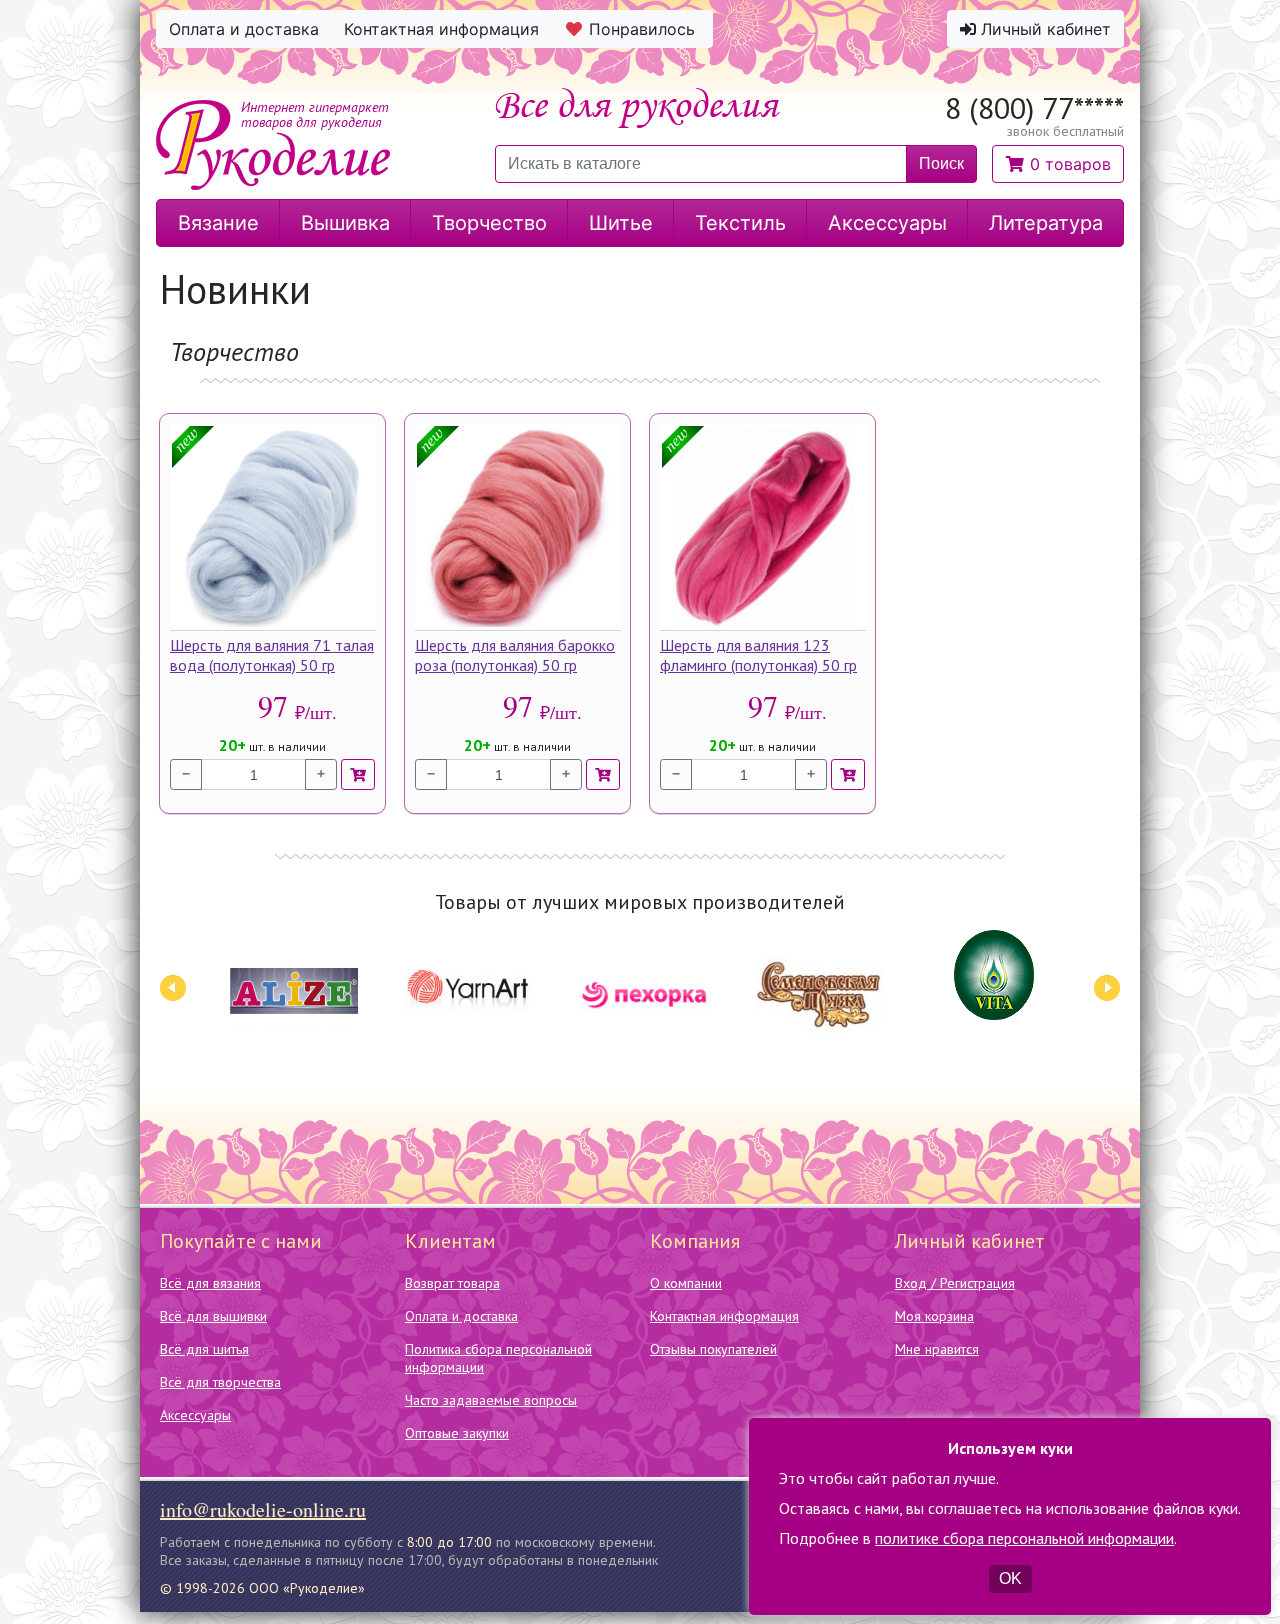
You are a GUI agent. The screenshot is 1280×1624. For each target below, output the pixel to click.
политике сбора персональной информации (1024, 1538)
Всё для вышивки (213, 1316)
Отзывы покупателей (713, 1349)
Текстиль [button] (740, 223)
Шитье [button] (621, 223)
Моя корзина (934, 1316)
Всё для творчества (220, 1382)
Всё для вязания (210, 1283)
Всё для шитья (204, 1349)
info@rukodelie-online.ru (263, 1509)
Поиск (941, 163)
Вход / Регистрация (955, 1283)
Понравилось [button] (642, 29)
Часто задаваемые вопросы (491, 1400)
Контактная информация (724, 1316)
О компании (686, 1283)
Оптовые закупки (457, 1433)
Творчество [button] (489, 223)
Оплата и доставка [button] (244, 29)
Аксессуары (195, 1415)
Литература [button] (1046, 223)
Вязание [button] (218, 223)
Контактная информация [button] (441, 29)
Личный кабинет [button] (1043, 29)
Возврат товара (452, 1283)
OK (1010, 1578)
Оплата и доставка (461, 1316)
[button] (1058, 164)
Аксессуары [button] (887, 223)
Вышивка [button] (345, 223)
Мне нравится (937, 1349)
